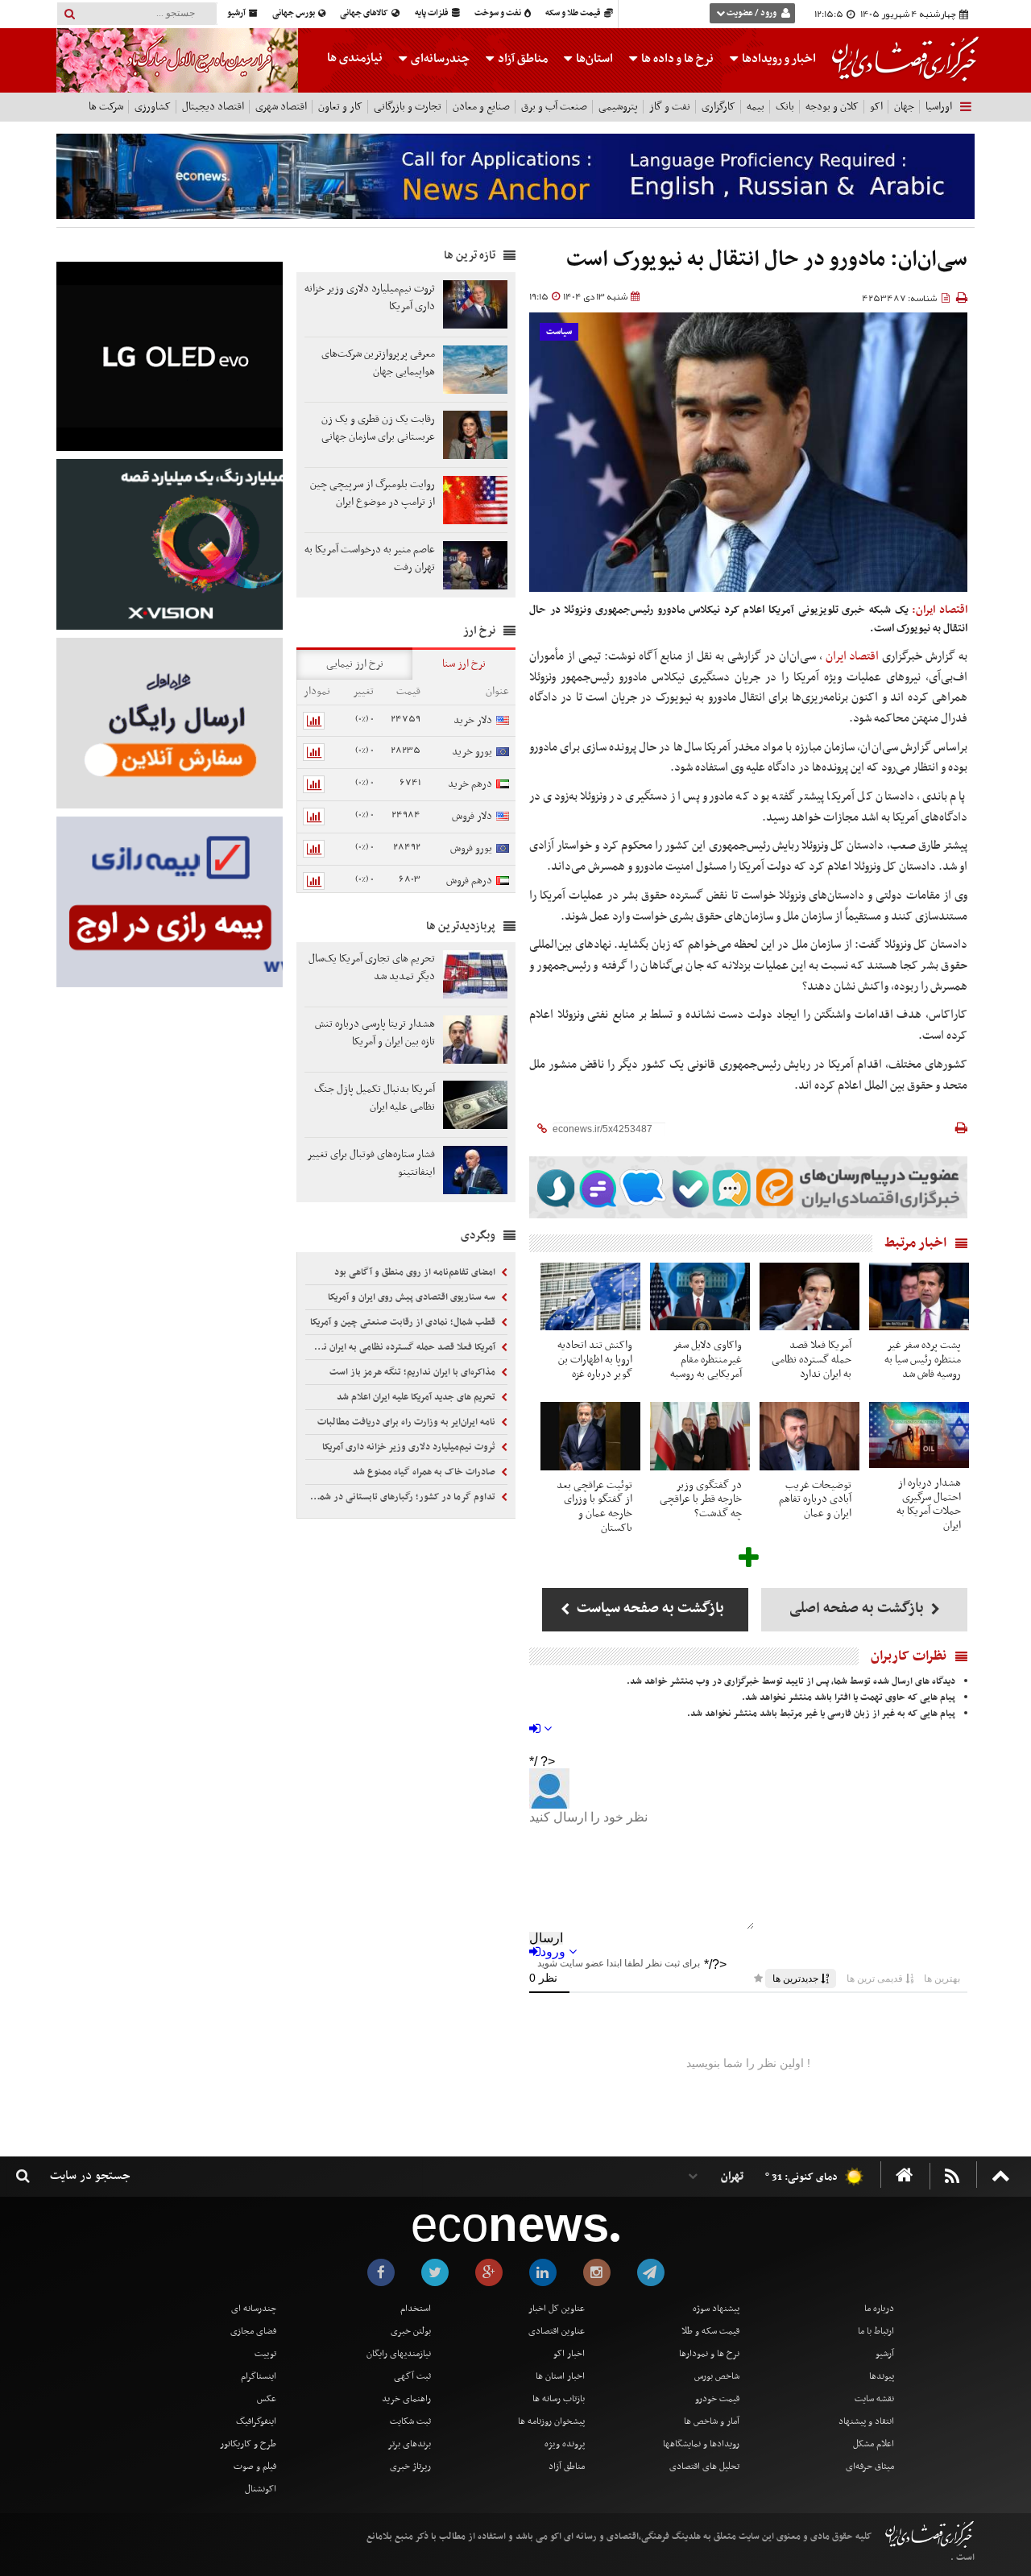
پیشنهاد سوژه (716, 2309)
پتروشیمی (618, 107)
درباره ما (879, 2309)
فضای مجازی (253, 2331)
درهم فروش (469, 881)
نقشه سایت (874, 2399)
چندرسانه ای (254, 2309)
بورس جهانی (294, 13)
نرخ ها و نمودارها (709, 2354)
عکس (267, 2399)
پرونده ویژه (565, 2444)
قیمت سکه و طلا (710, 2331)
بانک (785, 107)
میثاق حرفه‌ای (870, 2466)
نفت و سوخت (499, 13)
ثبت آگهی (412, 2376)
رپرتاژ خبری (410, 2466)
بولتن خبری (411, 2331)
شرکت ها (106, 107)
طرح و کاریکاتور (248, 2444)
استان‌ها (593, 59)
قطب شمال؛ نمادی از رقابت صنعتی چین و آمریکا (404, 1322)
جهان (904, 107)
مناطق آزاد (522, 59)
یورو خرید (472, 752)
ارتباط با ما (876, 2331)
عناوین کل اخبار (557, 2309)
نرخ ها (677, 59)
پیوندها (882, 2376)
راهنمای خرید (406, 2399)
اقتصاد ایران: (940, 610)
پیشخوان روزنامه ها (551, 2421)
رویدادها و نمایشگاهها (701, 2444)
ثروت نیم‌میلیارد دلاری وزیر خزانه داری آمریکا (410, 1447)
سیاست (559, 332)
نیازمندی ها (355, 58)
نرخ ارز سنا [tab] (464, 664)
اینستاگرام (259, 2376)
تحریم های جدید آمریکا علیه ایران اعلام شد (417, 1397)
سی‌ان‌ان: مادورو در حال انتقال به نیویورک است (767, 260)
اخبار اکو (569, 2354)
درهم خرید (470, 784)
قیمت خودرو (717, 2399)
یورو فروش (471, 848)
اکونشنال (261, 2489)
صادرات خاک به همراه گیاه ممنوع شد (425, 1472)
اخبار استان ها (560, 2376)
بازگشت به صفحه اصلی (858, 1608)
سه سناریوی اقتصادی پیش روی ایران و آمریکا (413, 1297)
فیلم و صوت (255, 2466)
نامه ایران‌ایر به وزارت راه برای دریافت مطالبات (408, 1422)
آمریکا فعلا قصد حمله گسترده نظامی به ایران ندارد (402, 1347)
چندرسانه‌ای (439, 59)
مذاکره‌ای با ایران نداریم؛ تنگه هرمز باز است (414, 1372)
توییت (265, 2354)
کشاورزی (153, 107)
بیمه (756, 107)
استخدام (416, 2309)
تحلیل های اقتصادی (704, 2466)
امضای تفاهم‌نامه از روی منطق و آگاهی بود (416, 1272)
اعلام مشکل (874, 2444)
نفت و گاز (670, 107)
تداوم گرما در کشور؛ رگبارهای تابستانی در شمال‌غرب (402, 1497)
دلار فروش (472, 816)
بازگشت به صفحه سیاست (649, 1608)
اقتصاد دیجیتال (213, 107)
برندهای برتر (409, 2444)
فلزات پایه (433, 13)
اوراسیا (939, 107)
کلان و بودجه (832, 107)
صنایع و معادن (481, 107)
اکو (876, 107)
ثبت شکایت (410, 2421)
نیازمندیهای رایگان (399, 2354)
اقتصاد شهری (281, 107)
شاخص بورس (717, 2376)
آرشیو (237, 13)
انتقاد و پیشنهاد (866, 2421)
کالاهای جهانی (365, 13)
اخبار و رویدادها (778, 59)
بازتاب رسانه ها (559, 2399)
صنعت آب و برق (554, 107)
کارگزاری (718, 107)
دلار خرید (473, 720)
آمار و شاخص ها (712, 2421)
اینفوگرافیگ (256, 2421)
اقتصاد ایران (853, 656)
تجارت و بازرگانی (408, 107)
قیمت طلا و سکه (574, 13)
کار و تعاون (340, 107)
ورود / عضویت (752, 13)
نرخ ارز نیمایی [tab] (355, 664)
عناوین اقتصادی (557, 2331)
